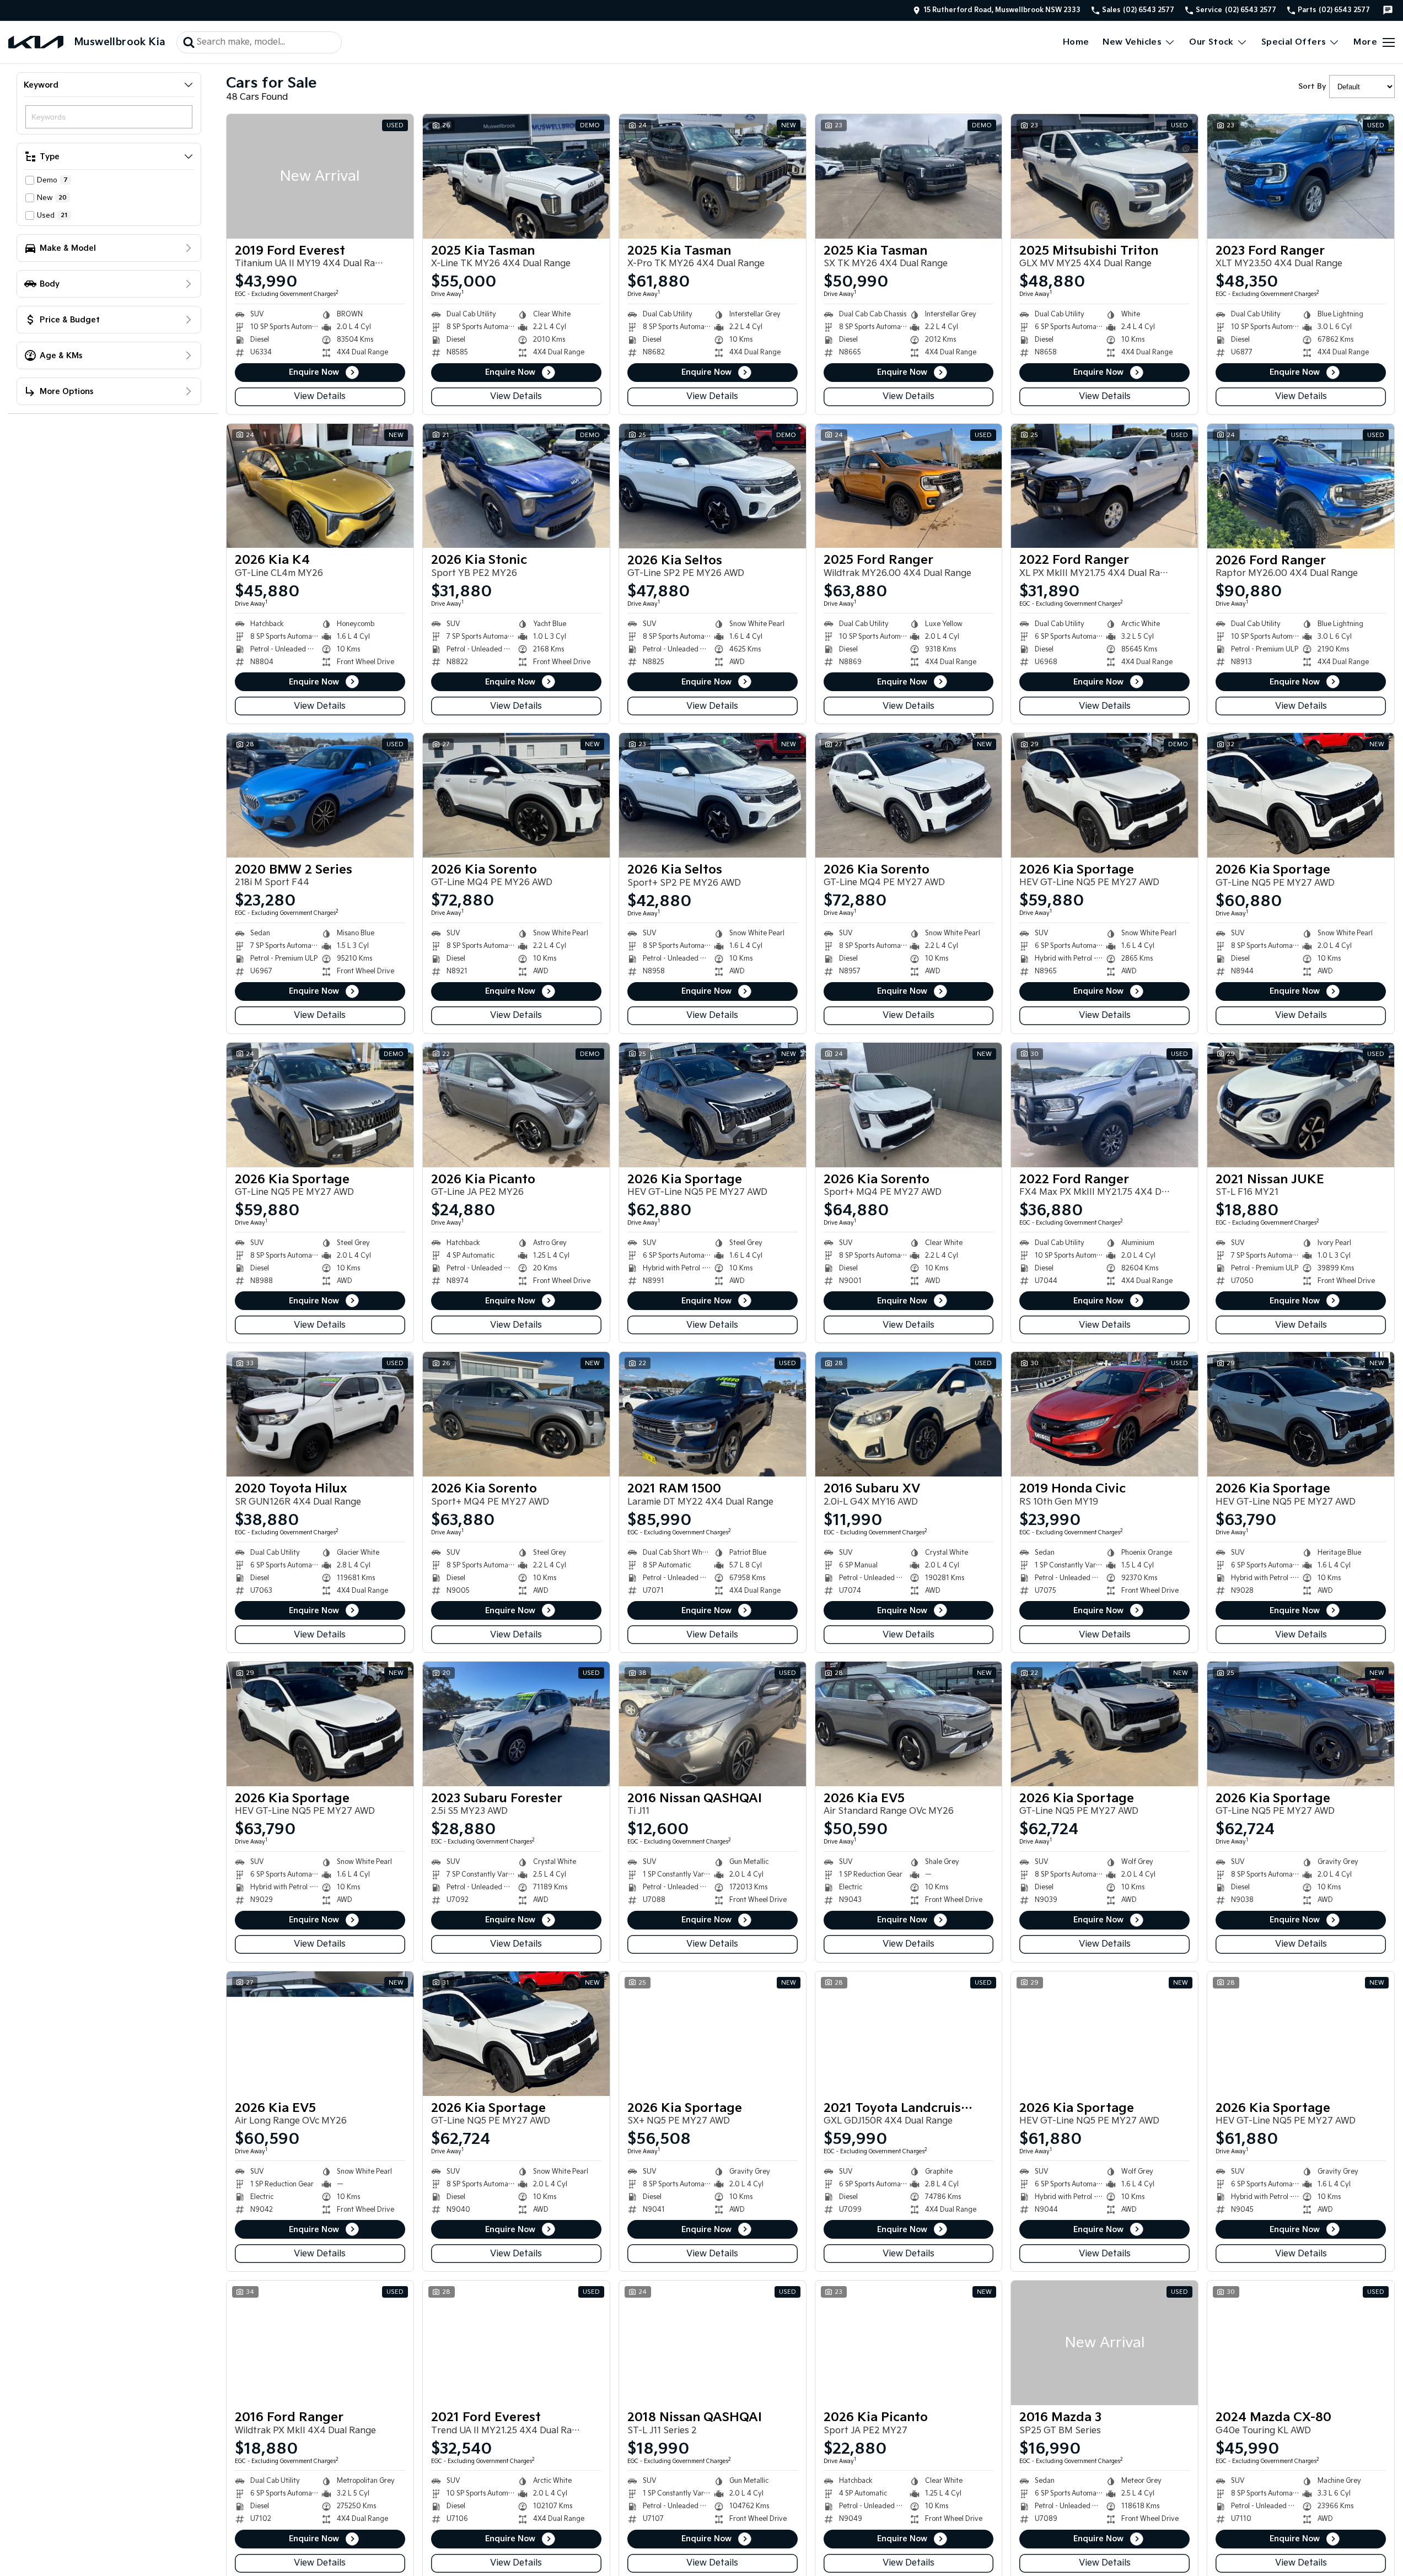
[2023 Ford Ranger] (1301, 176)
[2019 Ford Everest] (320, 176)
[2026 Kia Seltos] (713, 486)
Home (1076, 42)
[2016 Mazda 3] (1104, 2343)
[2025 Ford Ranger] (909, 486)
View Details (320, 397)
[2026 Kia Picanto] (516, 1105)
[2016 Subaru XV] (909, 1414)
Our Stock (1211, 42)
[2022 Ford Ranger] (1104, 486)
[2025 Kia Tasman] (516, 176)
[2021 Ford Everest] (516, 2343)
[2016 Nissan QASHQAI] (713, 1724)
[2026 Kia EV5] (909, 1724)
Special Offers (1294, 42)
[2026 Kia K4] (320, 486)
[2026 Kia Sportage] (1104, 795)
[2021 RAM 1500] (713, 1414)
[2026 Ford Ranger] (1301, 486)
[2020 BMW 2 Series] (320, 795)
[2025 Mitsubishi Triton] (1104, 176)
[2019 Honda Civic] (1104, 1414)
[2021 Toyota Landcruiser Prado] (909, 2034)
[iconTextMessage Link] (1388, 10)
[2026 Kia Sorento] (516, 795)
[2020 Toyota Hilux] (320, 1414)
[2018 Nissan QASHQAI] (713, 2343)
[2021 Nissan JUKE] (1301, 1105)
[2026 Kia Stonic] (516, 486)
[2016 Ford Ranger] (320, 2343)
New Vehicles (1132, 42)
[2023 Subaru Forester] (516, 1724)
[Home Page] (36, 42)
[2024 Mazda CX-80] (1301, 2343)
